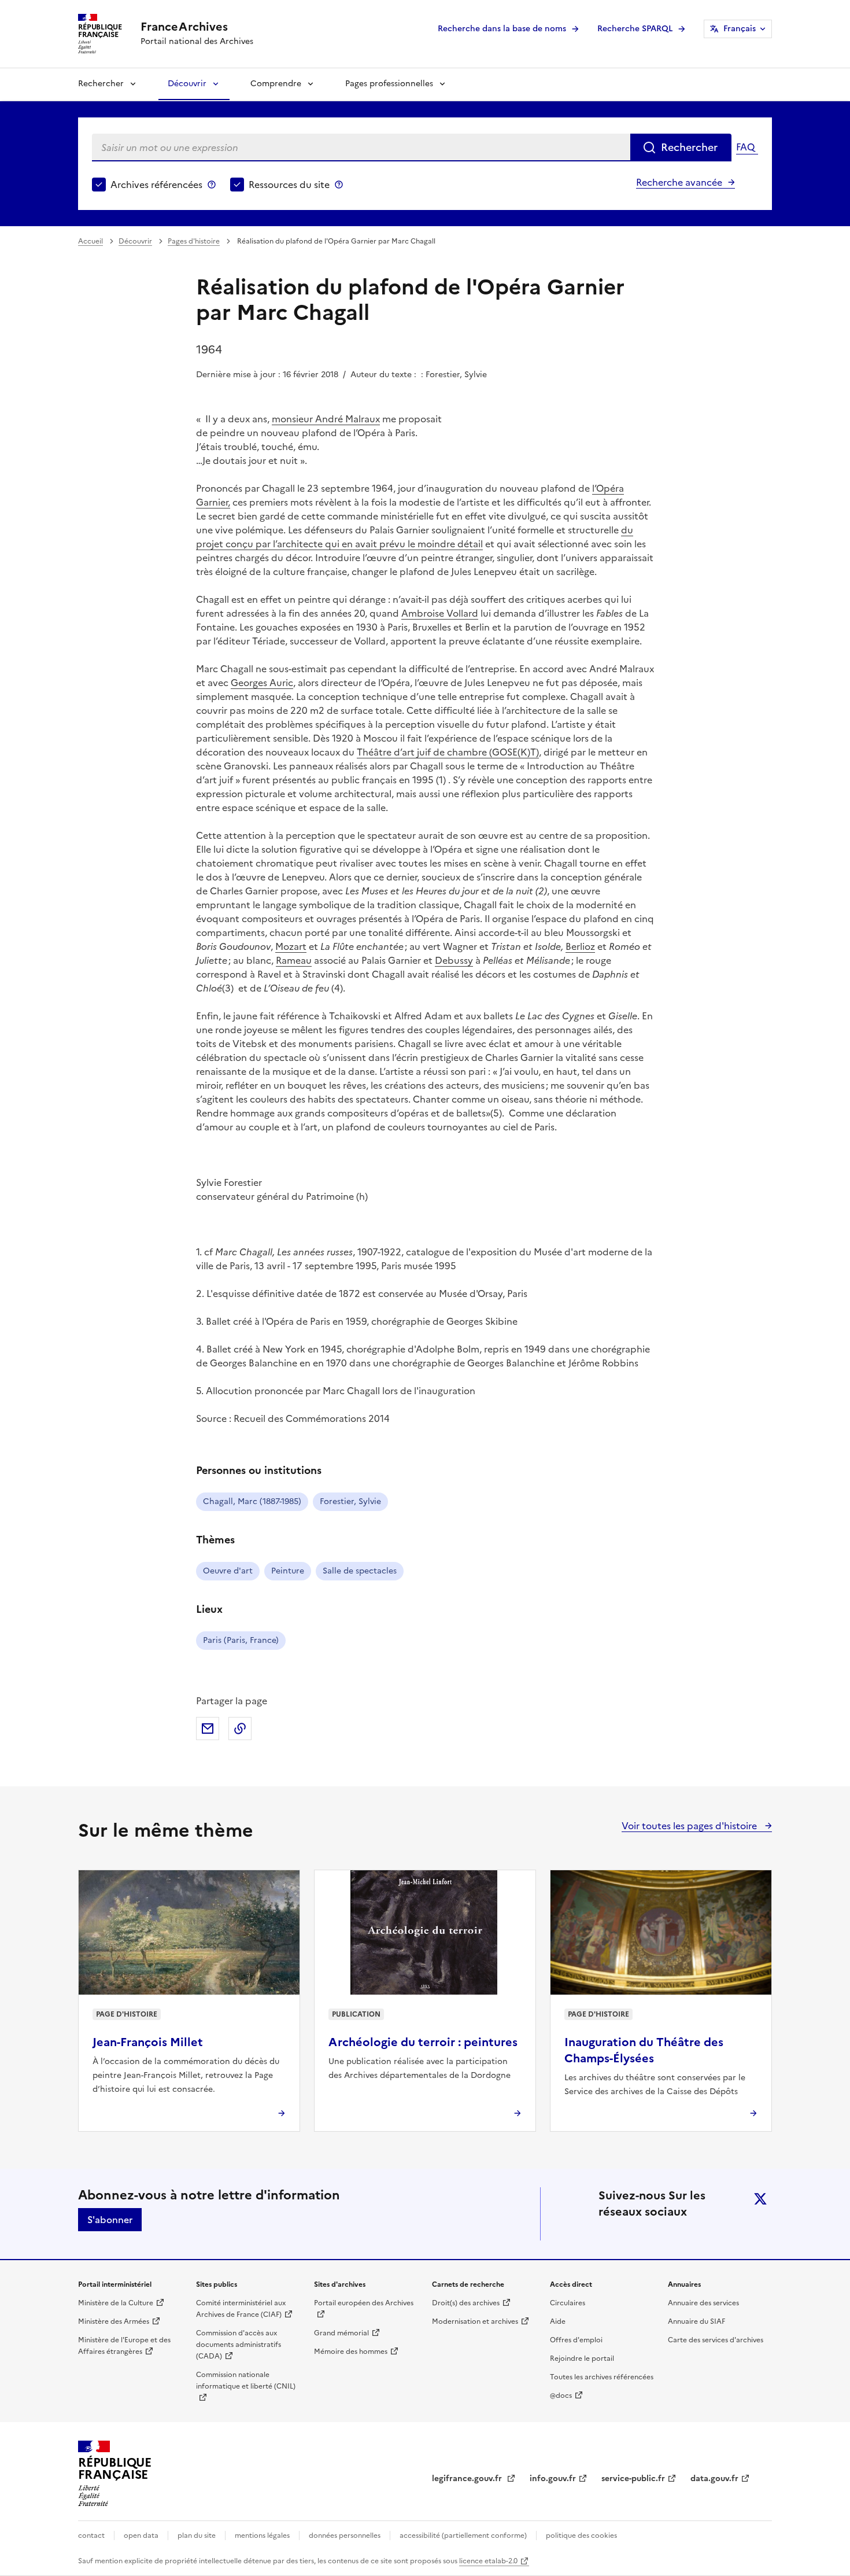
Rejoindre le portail (582, 2358)
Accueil (90, 241)
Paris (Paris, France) (241, 1640)
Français (740, 29)
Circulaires (568, 2303)
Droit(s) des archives (466, 2303)
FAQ (745, 147)
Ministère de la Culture (116, 2303)
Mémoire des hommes (351, 2352)
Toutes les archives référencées (602, 2377)
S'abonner (110, 2220)
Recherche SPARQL (635, 29)
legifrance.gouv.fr (468, 2479)
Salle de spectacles (360, 1571)
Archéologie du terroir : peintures (423, 2042)
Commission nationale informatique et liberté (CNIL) (246, 2380)
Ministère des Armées (114, 2321)
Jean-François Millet (148, 2042)
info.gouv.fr (553, 2479)
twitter (760, 2199)
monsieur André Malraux (326, 419)
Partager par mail (208, 1729)
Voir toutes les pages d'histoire (690, 1826)
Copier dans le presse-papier (240, 1729)
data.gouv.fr (714, 2479)
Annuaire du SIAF (696, 2321)
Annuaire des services (703, 2303)
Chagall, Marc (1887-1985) (252, 1501)
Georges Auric (262, 683)
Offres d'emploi (576, 2340)
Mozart (291, 946)
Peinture (288, 1571)
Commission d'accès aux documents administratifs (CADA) (239, 2345)
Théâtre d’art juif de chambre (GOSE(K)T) (448, 752)
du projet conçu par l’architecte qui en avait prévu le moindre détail (415, 537)
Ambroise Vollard (440, 613)
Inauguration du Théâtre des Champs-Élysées (644, 2050)
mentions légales (262, 2536)
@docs (561, 2396)
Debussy (454, 960)
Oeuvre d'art (228, 1571)
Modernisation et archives (475, 2321)
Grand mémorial (341, 2333)
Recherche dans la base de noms (502, 29)
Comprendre (276, 84)
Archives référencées (156, 185)
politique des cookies (581, 2536)
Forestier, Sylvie (350, 1501)
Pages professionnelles (389, 84)
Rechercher (101, 84)
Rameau (294, 960)
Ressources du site (289, 185)
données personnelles (345, 2536)
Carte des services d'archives (716, 2340)
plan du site (197, 2536)
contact (91, 2536)
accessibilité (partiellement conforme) (463, 2536)
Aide (558, 2321)
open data (141, 2536)
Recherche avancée (679, 182)
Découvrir (187, 84)
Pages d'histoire (194, 241)
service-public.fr (633, 2479)
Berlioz (580, 946)
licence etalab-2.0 (488, 2561)
